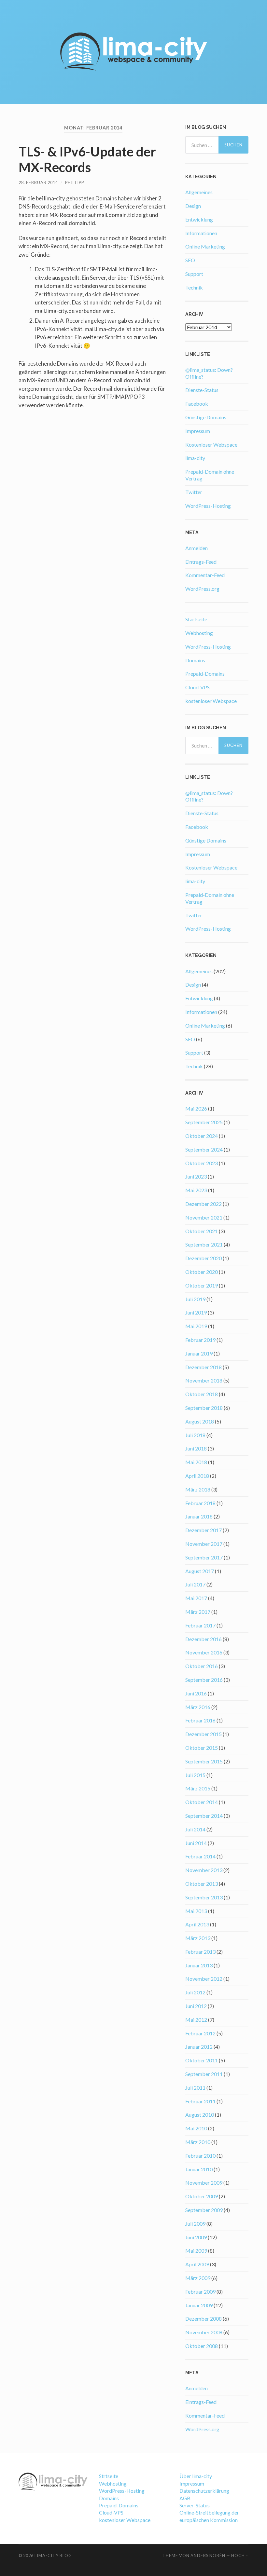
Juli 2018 (195, 1435)
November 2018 (204, 1380)
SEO (190, 260)
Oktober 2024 (202, 1136)
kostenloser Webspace (211, 701)
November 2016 (204, 1652)
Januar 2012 (199, 2047)
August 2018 (200, 1421)
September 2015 (204, 1761)
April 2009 (197, 2264)
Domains (195, 660)
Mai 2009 (196, 2251)
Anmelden (197, 548)
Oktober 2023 (202, 1163)
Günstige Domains (206, 417)
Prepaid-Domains (205, 674)
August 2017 (200, 1571)
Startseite (196, 619)
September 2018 (204, 1408)
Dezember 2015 (204, 1734)
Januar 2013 (199, 1965)
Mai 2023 (196, 1190)
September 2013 (204, 1897)
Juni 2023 (196, 1176)
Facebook (197, 404)
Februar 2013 (200, 1952)
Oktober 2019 (202, 1285)
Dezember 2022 (204, 1204)
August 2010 (200, 2115)
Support (194, 274)
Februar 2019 (200, 1340)
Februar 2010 (200, 2156)
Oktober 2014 (202, 1802)
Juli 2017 (195, 1584)
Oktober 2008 (202, 2346)
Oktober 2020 (202, 1272)
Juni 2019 (196, 1312)
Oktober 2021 (202, 1231)
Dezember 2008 (204, 2319)
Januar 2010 (199, 2169)
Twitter (194, 492)
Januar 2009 (199, 2305)
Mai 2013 (196, 1911)
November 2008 (204, 2332)
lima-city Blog (53, 2556)
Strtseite (109, 2476)
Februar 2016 (200, 1720)
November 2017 (204, 1544)
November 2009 (204, 2183)
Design (193, 206)
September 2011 (204, 2074)
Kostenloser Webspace (211, 445)
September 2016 (204, 1680)
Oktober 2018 (202, 1394)
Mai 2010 (196, 2128)
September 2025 (204, 1122)
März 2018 (198, 1489)
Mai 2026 (196, 1108)
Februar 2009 (200, 2292)
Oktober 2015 (202, 1748)
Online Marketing (205, 246)
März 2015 (198, 1788)
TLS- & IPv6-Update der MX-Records (87, 159)
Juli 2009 (195, 2224)
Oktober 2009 (202, 2196)
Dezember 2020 (204, 1258)
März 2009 (198, 2278)
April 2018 (197, 1476)
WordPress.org (202, 589)
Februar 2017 (200, 1625)
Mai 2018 (196, 1462)
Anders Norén (208, 2556)
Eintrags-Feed (201, 562)
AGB (185, 2498)
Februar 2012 (200, 2033)
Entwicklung (199, 219)
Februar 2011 (200, 2101)
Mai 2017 (196, 1598)
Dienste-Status (202, 390)
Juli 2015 (195, 1775)
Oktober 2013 (202, 1884)
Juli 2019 (195, 1299)
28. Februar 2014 (38, 182)
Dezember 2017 (204, 1530)
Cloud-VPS (197, 687)
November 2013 (204, 1870)
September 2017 (204, 1557)
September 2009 (204, 2210)
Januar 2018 (199, 1516)
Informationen (201, 233)
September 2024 (204, 1149)
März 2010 (198, 2142)
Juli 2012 (195, 1992)
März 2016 (198, 1707)
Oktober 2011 (202, 2060)
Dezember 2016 (204, 1639)
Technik (194, 287)
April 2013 (197, 1924)
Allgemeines (199, 192)
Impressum (198, 431)
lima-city (195, 458)
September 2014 (204, 1816)
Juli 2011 (195, 2088)
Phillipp (75, 182)
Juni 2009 (196, 2237)
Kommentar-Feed (205, 575)
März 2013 (198, 1938)
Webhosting (199, 633)
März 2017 (198, 1612)
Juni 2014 (196, 1843)
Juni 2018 (196, 1448)
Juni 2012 (196, 2006)
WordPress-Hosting (208, 506)
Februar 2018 (200, 1503)
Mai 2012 (196, 2020)
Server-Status (195, 2505)
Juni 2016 (196, 1693)
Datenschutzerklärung (204, 2491)
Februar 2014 (200, 1856)
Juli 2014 (195, 1829)
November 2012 (204, 1979)
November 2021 (204, 1217)
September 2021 (204, 1244)
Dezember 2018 (204, 1367)
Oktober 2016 (202, 1666)
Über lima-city (196, 2476)
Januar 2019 (199, 1353)
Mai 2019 (196, 1326)
